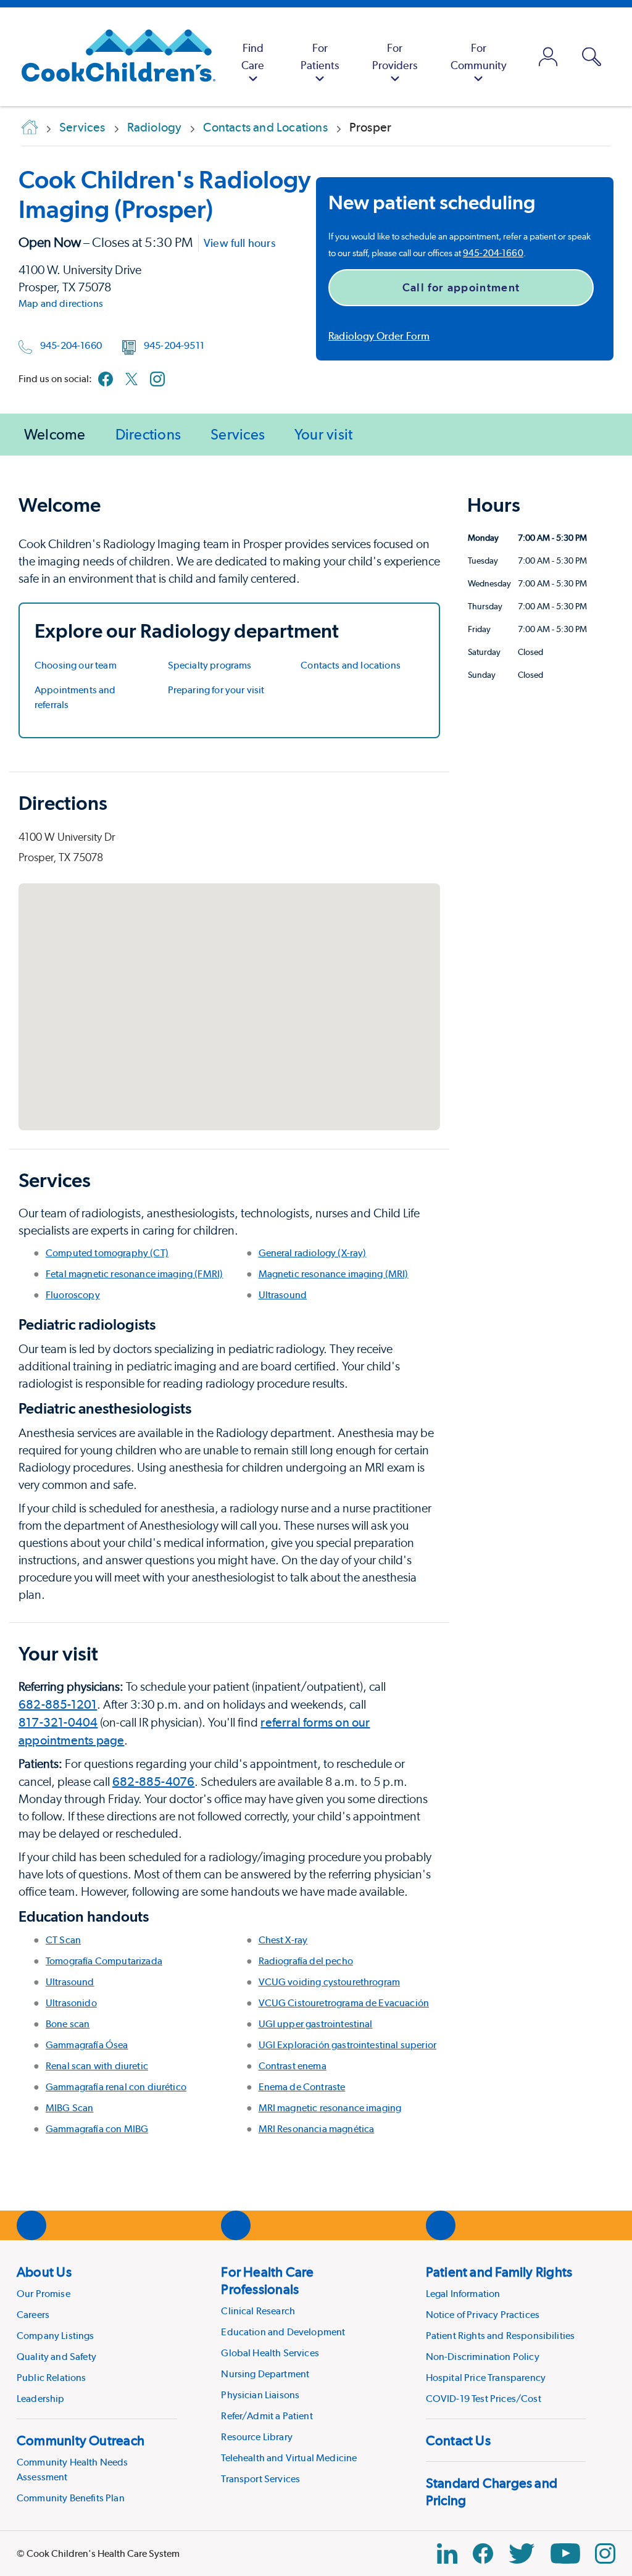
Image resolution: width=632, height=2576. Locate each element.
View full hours (239, 243)
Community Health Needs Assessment (73, 2470)
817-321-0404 (58, 1722)
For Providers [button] (395, 56)
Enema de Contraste (302, 2087)
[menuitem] (253, 57)
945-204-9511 (174, 345)
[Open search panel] (592, 57)
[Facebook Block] (483, 2553)
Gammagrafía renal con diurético (116, 2087)
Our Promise (44, 2294)
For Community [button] (479, 56)
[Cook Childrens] (112, 57)
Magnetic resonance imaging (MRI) (334, 1274)
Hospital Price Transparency (486, 2378)
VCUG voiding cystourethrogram (330, 1982)
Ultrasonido (71, 2003)
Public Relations (52, 2378)
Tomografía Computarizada (104, 1961)
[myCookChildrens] (548, 57)
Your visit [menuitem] (323, 434)
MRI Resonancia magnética (317, 2129)
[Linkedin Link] (447, 2553)
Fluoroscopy (73, 1295)
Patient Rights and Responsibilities (501, 2336)
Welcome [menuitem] (55, 434)
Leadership (41, 2399)
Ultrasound (283, 1295)
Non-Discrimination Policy (483, 2357)
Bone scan (68, 2024)
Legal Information (463, 2294)
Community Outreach (81, 2440)
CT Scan (63, 1940)
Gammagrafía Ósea (87, 2045)
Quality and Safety (56, 2357)
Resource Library (257, 2437)
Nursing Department (265, 2374)
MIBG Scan (69, 2108)
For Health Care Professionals (267, 2280)
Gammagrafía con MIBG (97, 2129)
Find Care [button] (253, 56)
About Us (44, 2272)
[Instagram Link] (605, 2553)
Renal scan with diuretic (97, 2066)
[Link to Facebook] (106, 379)
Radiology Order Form (379, 336)
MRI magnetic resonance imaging (330, 2108)
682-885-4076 (153, 1782)
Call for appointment (461, 287)
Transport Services (260, 2479)
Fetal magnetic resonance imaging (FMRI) (134, 1274)
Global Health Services (270, 2353)
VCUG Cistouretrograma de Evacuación (344, 2003)
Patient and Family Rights (499, 2272)
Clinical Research (258, 2311)
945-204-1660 (71, 345)
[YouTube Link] (565, 2553)
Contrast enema (293, 2066)
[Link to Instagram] (157, 379)
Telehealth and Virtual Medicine (289, 2458)
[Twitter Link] (522, 2553)
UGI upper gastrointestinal (316, 2024)
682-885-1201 (58, 1704)
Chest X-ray (283, 1940)
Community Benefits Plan (71, 2498)
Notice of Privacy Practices (483, 2315)
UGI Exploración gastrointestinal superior (348, 2045)
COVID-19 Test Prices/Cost (484, 2399)
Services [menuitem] (238, 434)
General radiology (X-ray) (313, 1253)
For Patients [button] (320, 56)
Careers (33, 2315)
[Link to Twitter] (131, 379)
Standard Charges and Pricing (492, 2491)
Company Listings (56, 2336)
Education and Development (283, 2332)
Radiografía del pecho (306, 1961)
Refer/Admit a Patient (267, 2416)
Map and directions (61, 303)
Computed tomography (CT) (107, 1253)
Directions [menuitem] (148, 434)
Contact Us (458, 2440)
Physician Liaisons (260, 2395)
